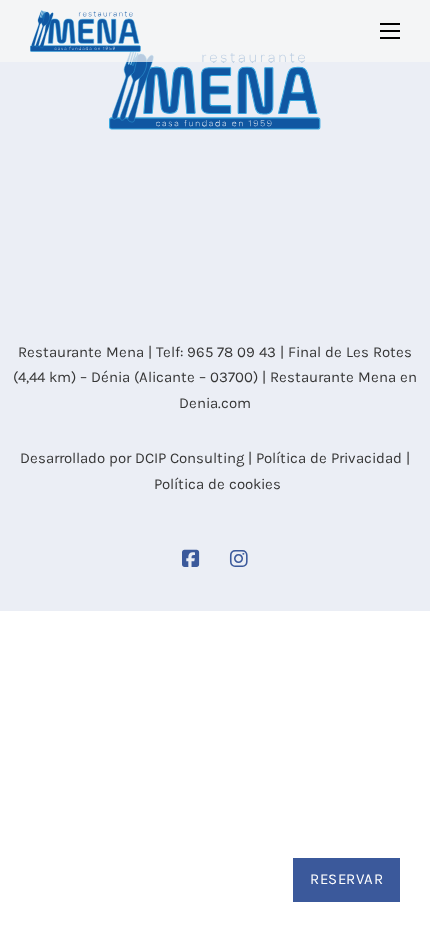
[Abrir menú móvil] (390, 31)
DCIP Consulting (189, 458)
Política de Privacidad (329, 458)
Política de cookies (217, 484)
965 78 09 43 (231, 352)
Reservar (346, 879)
